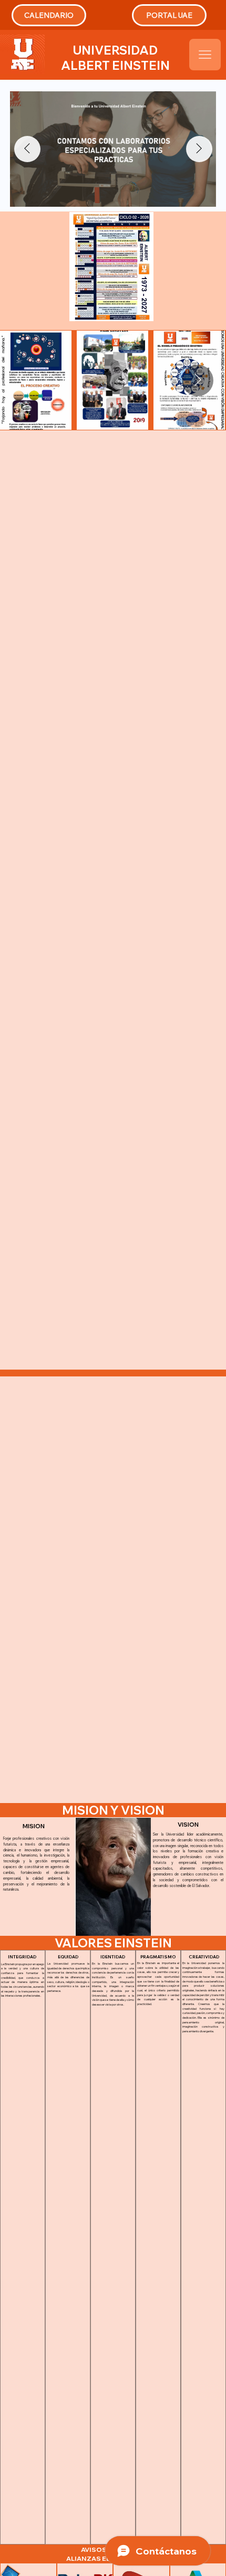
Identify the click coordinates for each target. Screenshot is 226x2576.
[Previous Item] (27, 149)
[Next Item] (199, 149)
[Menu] (205, 55)
